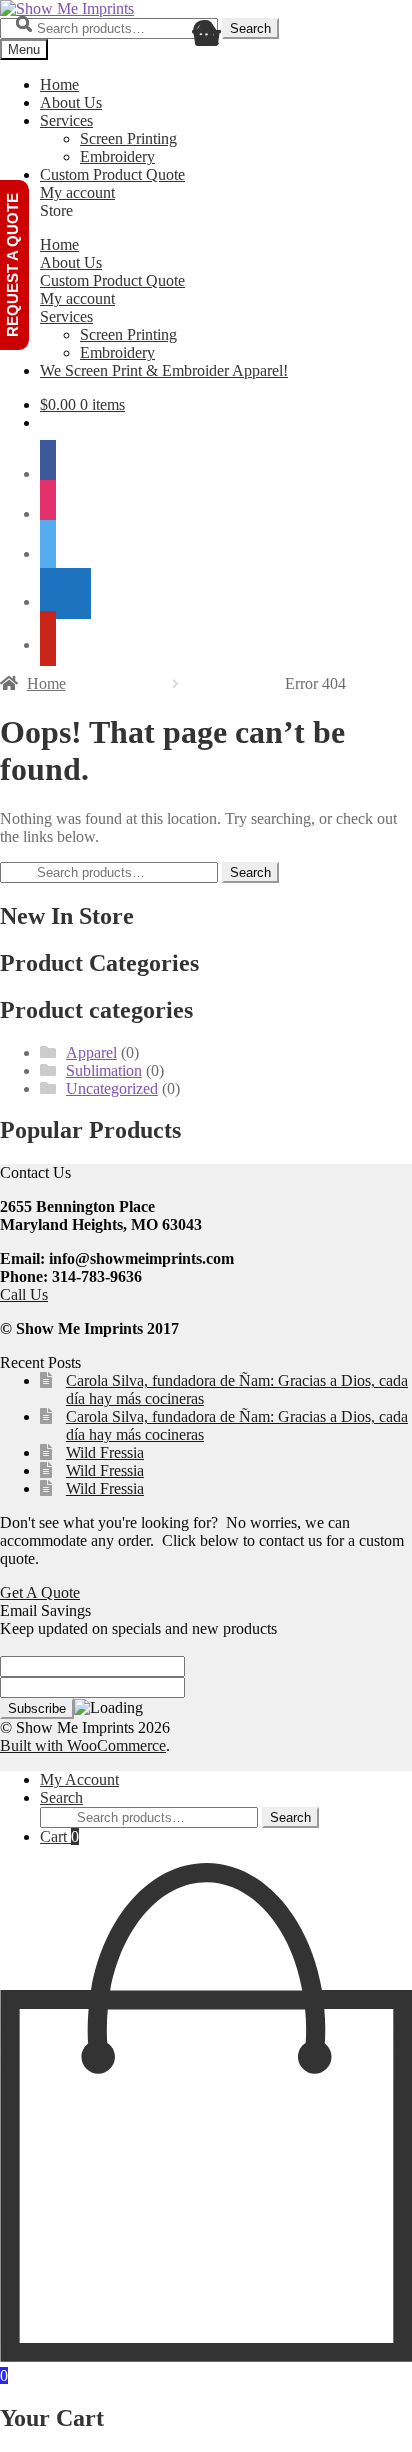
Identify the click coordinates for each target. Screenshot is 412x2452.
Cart (59, 1836)
